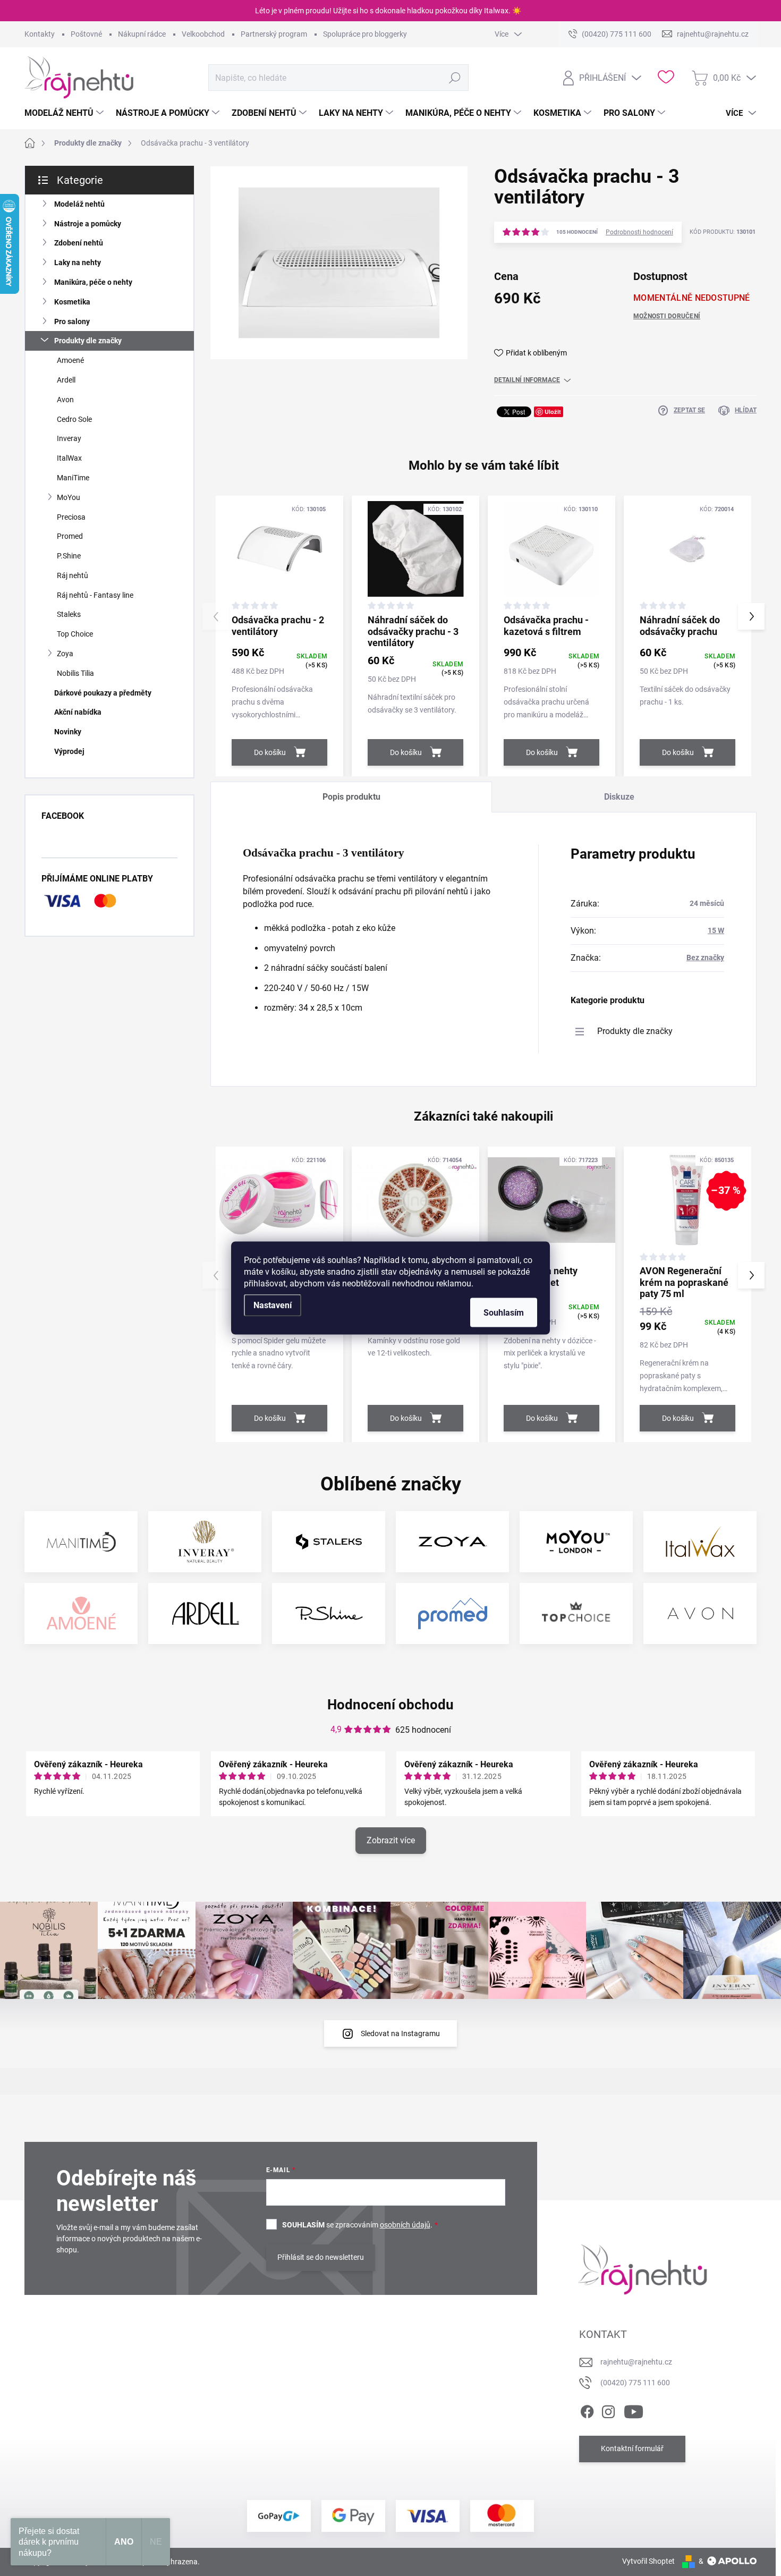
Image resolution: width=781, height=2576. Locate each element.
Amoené (70, 360)
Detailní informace (527, 380)
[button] (751, 616)
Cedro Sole (74, 419)
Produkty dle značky (88, 341)
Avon (65, 400)
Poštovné (86, 34)
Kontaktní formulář (632, 2448)
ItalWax (69, 458)
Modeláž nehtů (79, 204)
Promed (70, 536)
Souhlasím (504, 1313)
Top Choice (75, 634)
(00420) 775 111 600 (635, 2383)
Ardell (66, 380)
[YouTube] (634, 2410)
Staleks (69, 614)
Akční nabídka (78, 712)
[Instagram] (608, 2410)
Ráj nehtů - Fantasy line (95, 595)
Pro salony (72, 321)
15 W (716, 930)
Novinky (68, 732)
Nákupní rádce (142, 34)
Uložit (553, 412)
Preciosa (71, 517)
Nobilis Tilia (75, 673)
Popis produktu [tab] (351, 797)
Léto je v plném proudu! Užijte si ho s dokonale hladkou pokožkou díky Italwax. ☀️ (388, 11)
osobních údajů (405, 2225)
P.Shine (69, 556)
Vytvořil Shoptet (648, 2561)
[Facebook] (587, 2410)
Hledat (455, 78)
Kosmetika (72, 302)
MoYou (69, 497)
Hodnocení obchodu (390, 1705)
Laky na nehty (78, 262)
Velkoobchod (203, 34)
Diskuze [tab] (619, 797)
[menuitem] (65, 113)
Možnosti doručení (667, 316)
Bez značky (705, 957)
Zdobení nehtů (79, 243)
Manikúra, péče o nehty (93, 282)
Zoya (65, 654)
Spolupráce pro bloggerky (365, 34)
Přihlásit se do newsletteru (321, 2257)
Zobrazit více (391, 1840)
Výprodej (69, 751)
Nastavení (273, 1305)
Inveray (69, 438)
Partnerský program (274, 34)
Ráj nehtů (73, 575)
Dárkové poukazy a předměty (103, 693)
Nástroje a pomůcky (88, 224)
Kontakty (40, 34)
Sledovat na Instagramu (400, 2033)
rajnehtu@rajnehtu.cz (636, 2362)
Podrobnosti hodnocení (639, 232)
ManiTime (73, 478)
